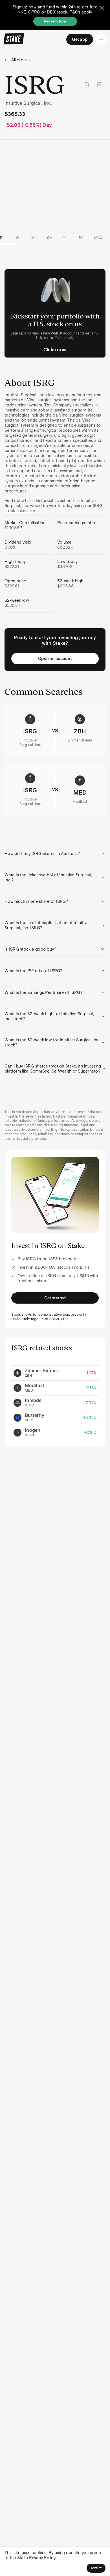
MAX (98, 238)
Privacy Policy (42, 2558)
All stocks (21, 60)
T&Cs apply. (81, 12)
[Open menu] (101, 39)
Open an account (55, 659)
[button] (55, 854)
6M (50, 238)
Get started (55, 1298)
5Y (81, 238)
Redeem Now (55, 21)
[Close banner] (102, 8)
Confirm (96, 2568)
